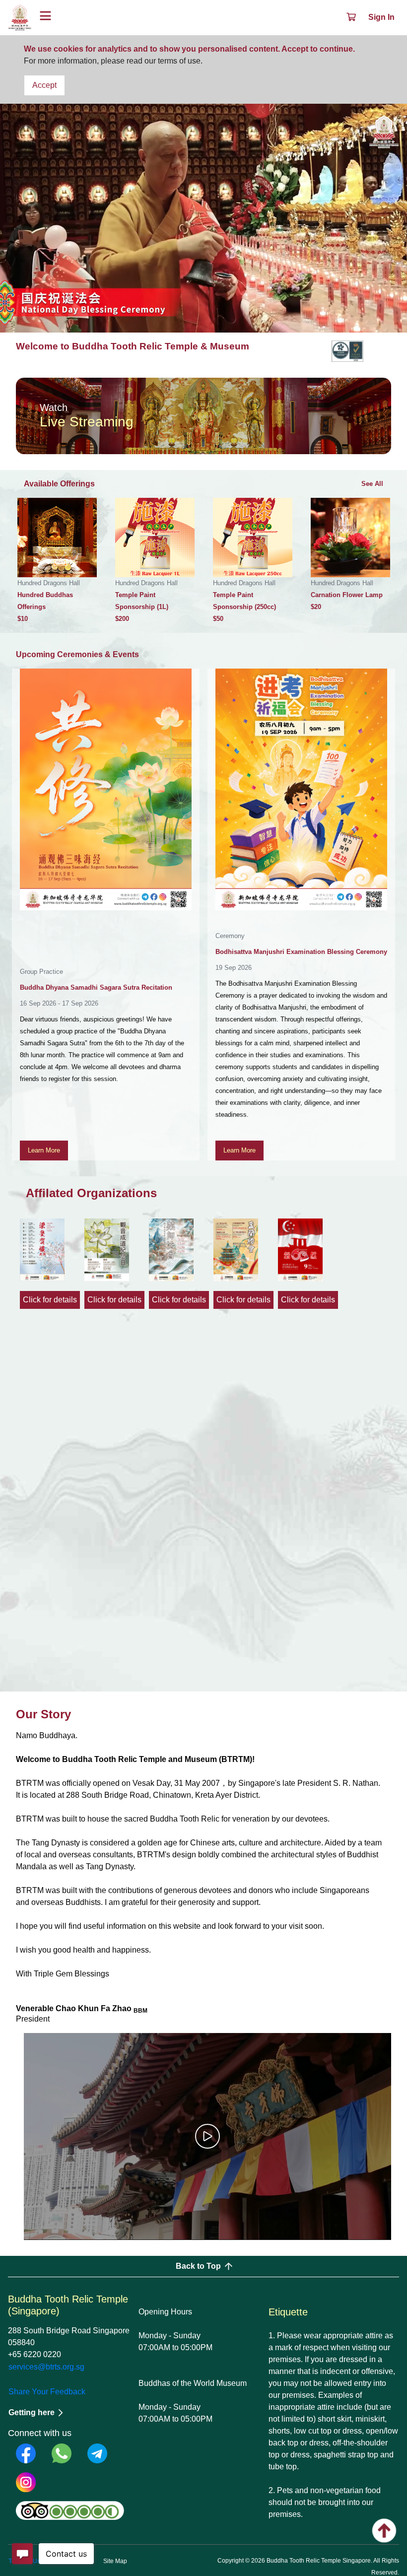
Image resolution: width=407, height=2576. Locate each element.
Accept (44, 85)
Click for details (50, 1300)
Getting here (32, 2412)
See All (372, 484)
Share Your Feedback (47, 2392)
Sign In (381, 17)
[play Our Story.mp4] (207, 2136)
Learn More (44, 1150)
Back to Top (198, 2266)
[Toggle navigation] (45, 17)
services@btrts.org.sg (46, 2367)
